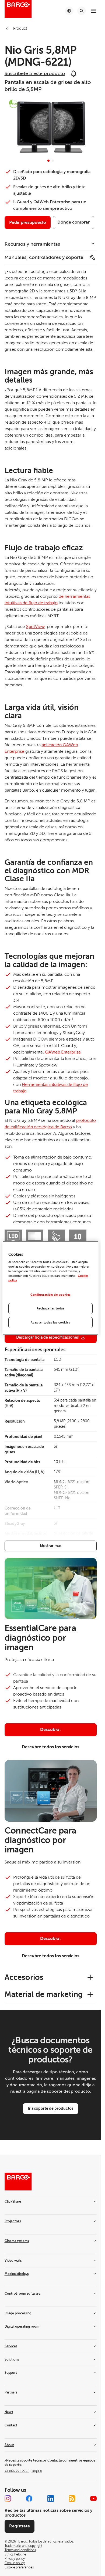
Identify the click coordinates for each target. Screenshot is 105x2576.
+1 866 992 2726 (23, 2471)
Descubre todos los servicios (50, 1747)
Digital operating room (22, 2327)
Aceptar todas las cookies (50, 1323)
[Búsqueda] (82, 11)
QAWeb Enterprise (63, 1052)
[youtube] (93, 2499)
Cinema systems (17, 2241)
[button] (48, 161)
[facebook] (29, 2499)
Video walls (13, 2261)
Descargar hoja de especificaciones (47, 1337)
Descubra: (50, 1730)
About (9, 2445)
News (9, 2412)
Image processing (18, 2313)
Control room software (22, 2294)
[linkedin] (51, 2499)
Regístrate (20, 2526)
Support (11, 2373)
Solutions (12, 2359)
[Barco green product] (13, 104)
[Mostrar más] (51, 1546)
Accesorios (24, 1977)
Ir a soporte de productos (51, 2108)
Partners (11, 2392)
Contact (11, 2425)
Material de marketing (44, 1994)
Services (11, 2346)
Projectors (13, 2221)
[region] (50, 1288)
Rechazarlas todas (51, 1309)
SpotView (35, 627)
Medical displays (17, 2274)
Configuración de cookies (50, 1295)
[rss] (72, 2499)
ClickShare (13, 2202)
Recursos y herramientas (32, 244)
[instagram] (8, 2499)
